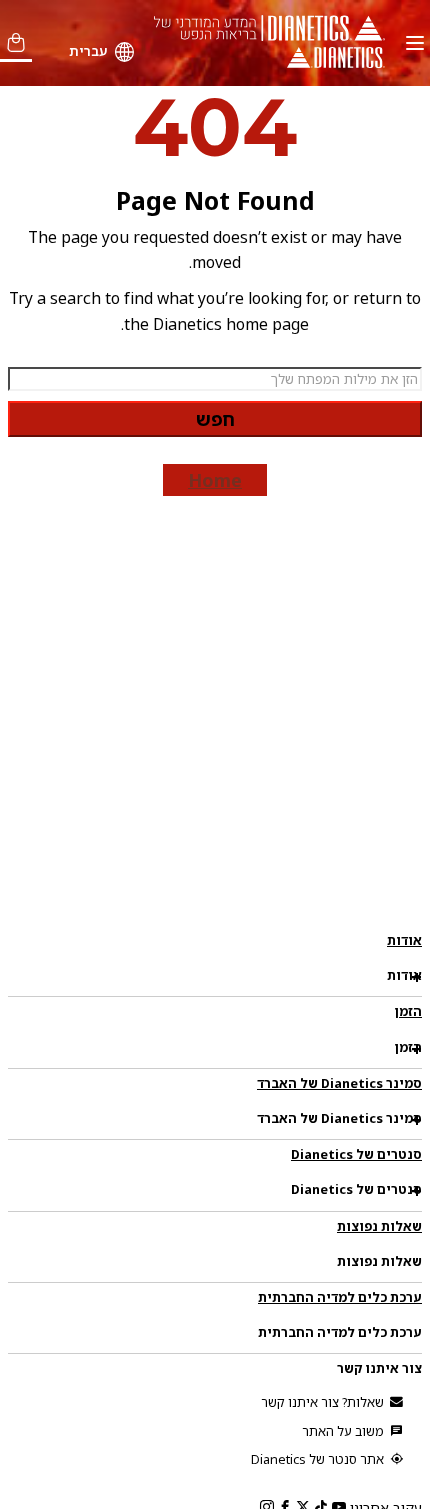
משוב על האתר (344, 1431)
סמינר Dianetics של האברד (339, 1083)
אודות (404, 940)
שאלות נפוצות (379, 1226)
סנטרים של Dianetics (356, 1154)
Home (215, 480)
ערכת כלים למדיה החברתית (340, 1297)
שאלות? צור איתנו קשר (324, 1402)
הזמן (408, 1011)
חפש (215, 419)
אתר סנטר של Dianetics (319, 1459)
